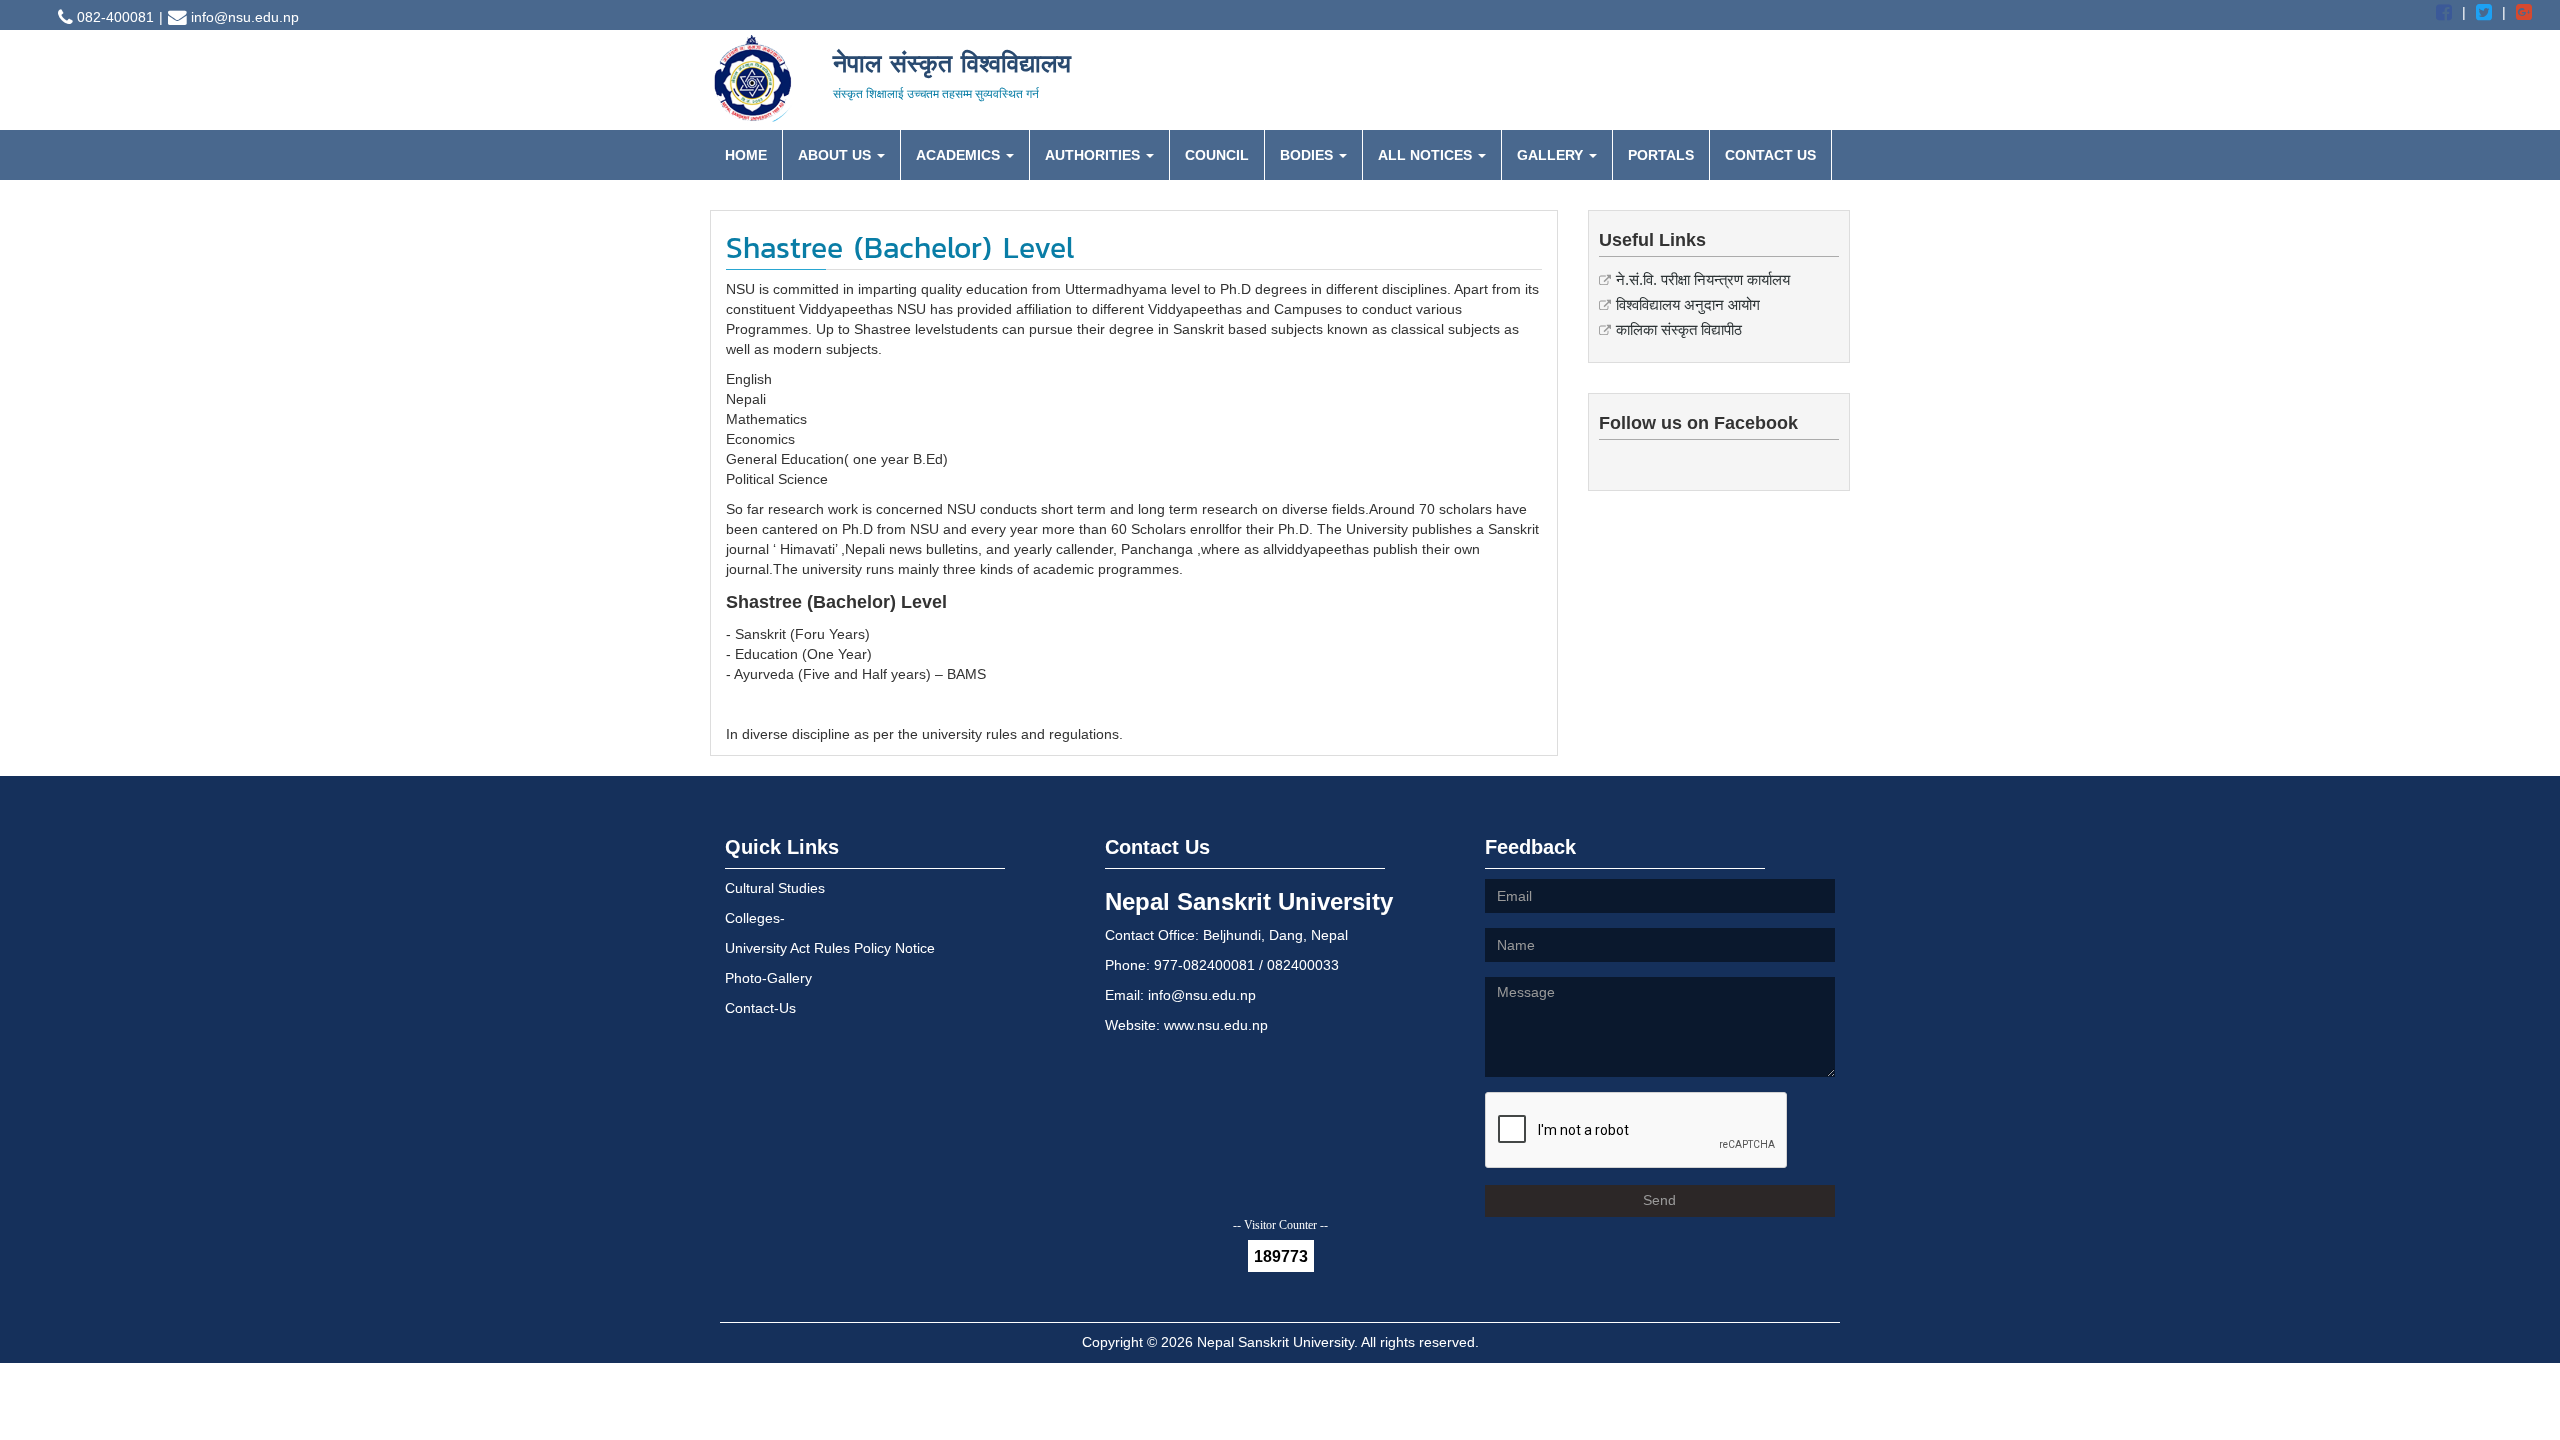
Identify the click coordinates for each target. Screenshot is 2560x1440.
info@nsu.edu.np (243, 17)
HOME (746, 155)
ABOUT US (836, 155)
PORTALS (1661, 155)
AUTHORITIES (1094, 155)
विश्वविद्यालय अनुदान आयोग (1688, 304)
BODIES (1308, 155)
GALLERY (1552, 155)
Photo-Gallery (768, 978)
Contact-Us (760, 1008)
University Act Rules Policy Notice (830, 948)
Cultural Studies (775, 888)
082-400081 (113, 17)
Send (1659, 1200)
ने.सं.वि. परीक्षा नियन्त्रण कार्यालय (1703, 279)
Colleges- (755, 918)
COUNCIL (1217, 155)
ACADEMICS (960, 155)
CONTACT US (1770, 155)
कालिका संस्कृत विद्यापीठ (1679, 329)
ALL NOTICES (1427, 155)
